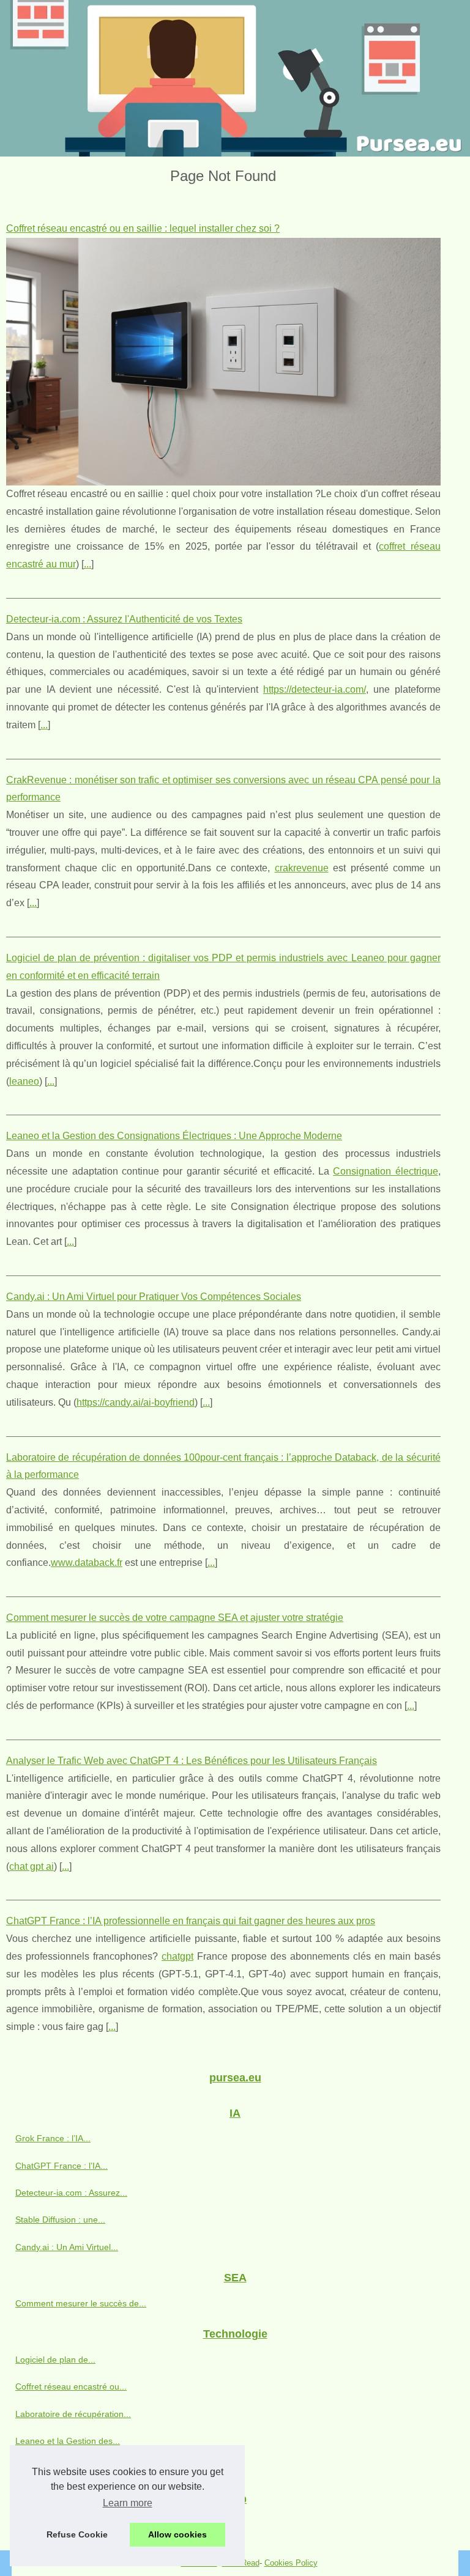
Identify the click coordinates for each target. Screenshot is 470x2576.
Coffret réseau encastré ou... (71, 2386)
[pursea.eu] (235, 78)
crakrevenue (302, 868)
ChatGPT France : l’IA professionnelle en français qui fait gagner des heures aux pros (191, 1921)
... (88, 564)
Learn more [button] (128, 2503)
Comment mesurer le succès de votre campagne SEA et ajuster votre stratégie (175, 1618)
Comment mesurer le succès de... (81, 2303)
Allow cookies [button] (177, 2534)
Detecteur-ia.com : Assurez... (71, 2193)
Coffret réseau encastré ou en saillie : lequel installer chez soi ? (143, 228)
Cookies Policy (291, 2563)
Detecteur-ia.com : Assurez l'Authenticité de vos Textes (124, 619)
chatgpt (177, 1956)
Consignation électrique (385, 1171)
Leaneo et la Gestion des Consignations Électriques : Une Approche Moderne (174, 1136)
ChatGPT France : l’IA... (62, 2166)
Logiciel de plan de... (55, 2360)
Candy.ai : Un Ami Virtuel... (67, 2247)
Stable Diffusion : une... (60, 2220)
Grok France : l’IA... (53, 2138)
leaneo (24, 1081)
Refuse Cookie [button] (77, 2534)
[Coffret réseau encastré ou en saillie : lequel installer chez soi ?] (223, 362)
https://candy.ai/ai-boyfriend (136, 1402)
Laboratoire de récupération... (73, 2414)
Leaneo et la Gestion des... (68, 2441)
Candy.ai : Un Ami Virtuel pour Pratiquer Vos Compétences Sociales (154, 1297)
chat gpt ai (32, 1866)
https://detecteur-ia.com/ (315, 689)
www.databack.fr (87, 1563)
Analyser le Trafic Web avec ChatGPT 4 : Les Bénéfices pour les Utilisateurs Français (192, 1761)
